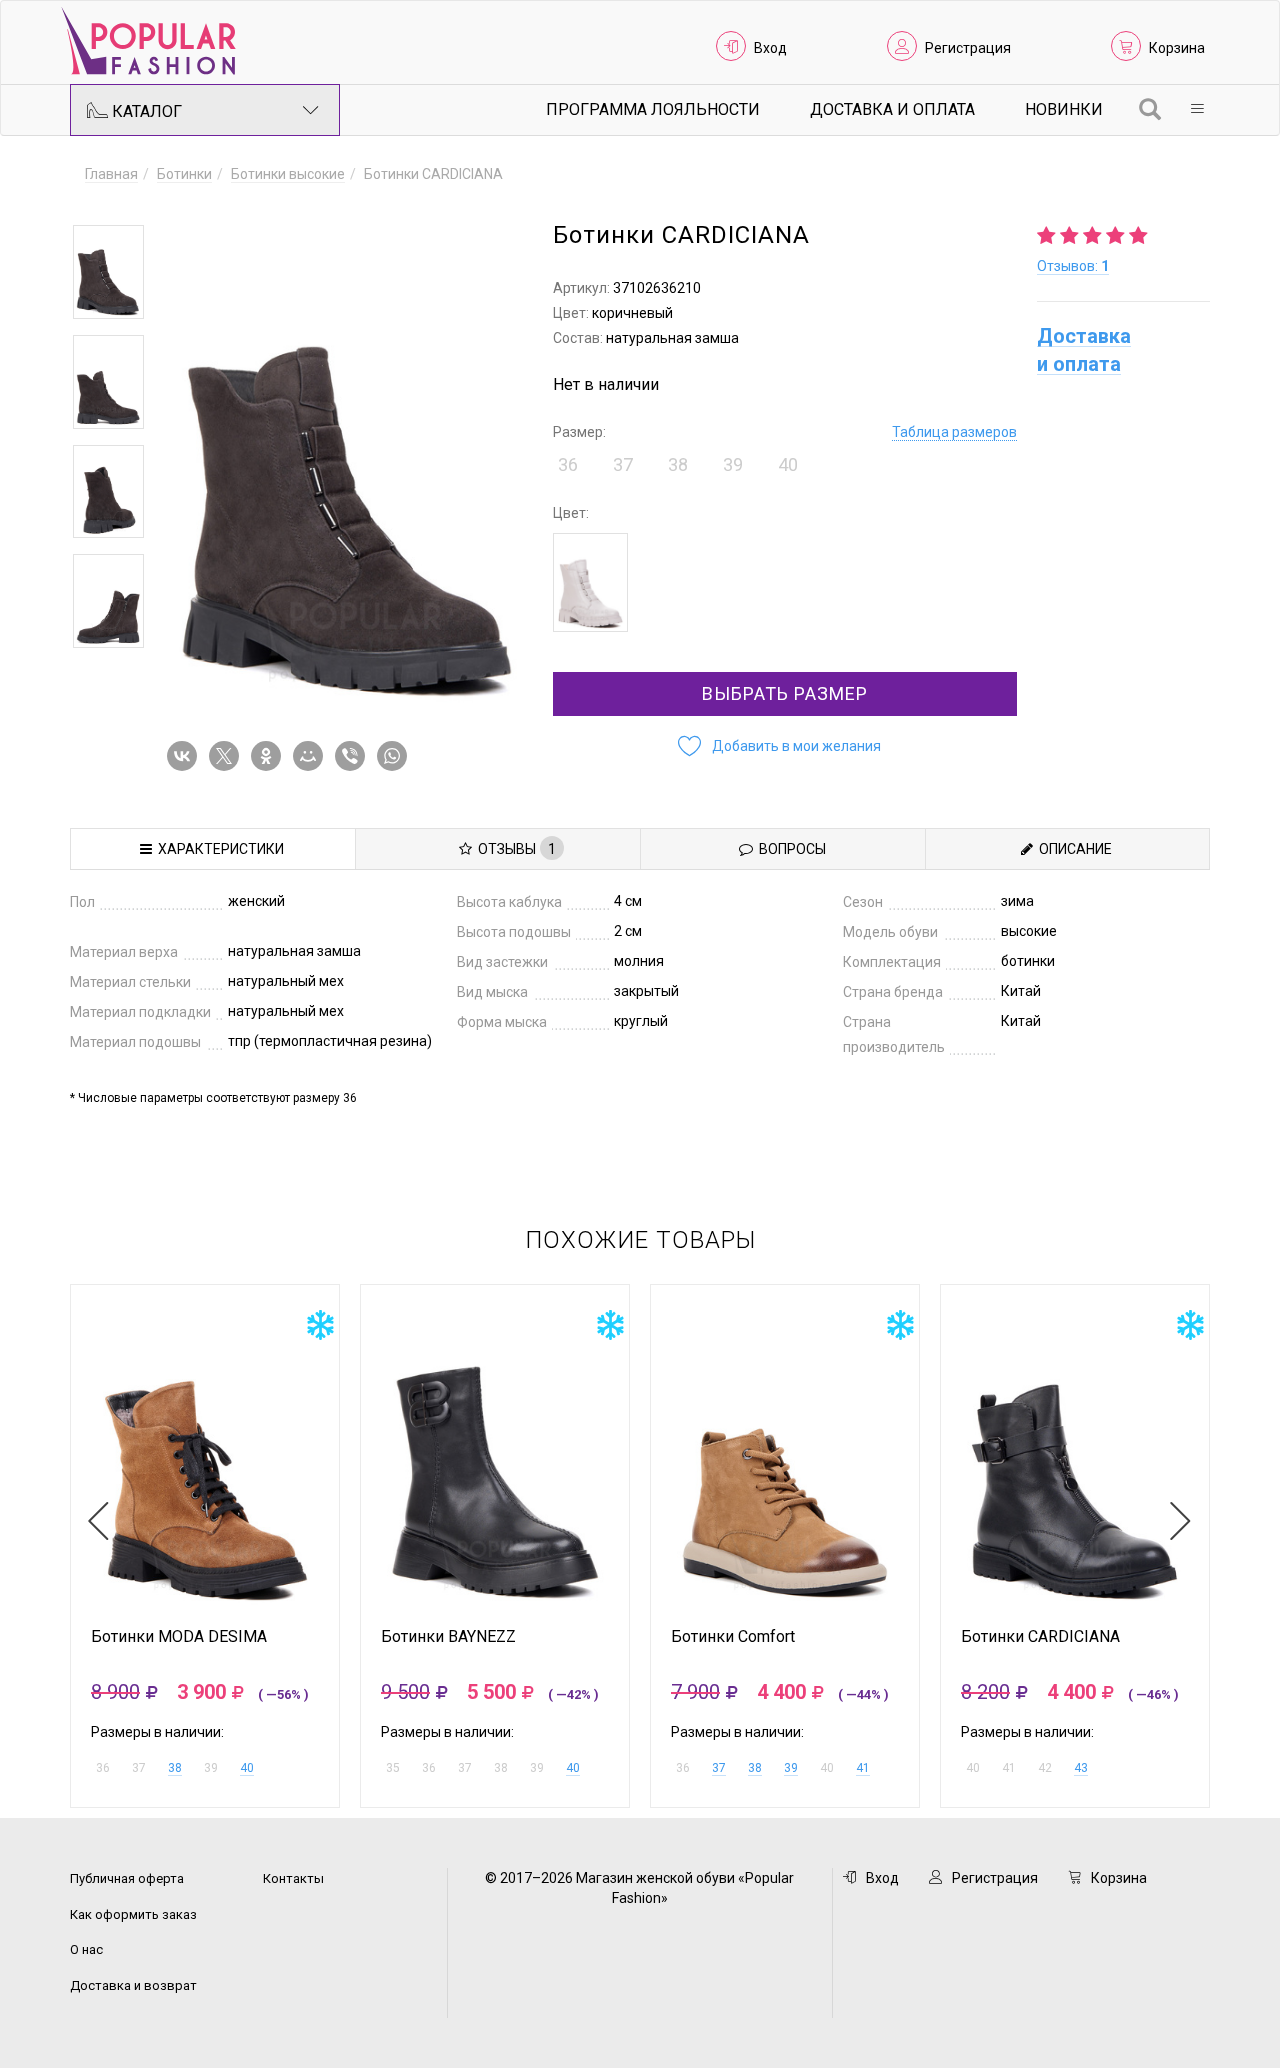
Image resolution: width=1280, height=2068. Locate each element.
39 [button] (733, 464)
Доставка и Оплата (892, 109)
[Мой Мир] (312, 756)
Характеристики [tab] (218, 849)
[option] (108, 272)
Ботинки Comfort (733, 1637)
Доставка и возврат (133, 1985)
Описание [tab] (1072, 849)
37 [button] (623, 464)
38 (175, 1768)
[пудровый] (590, 582)
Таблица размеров (954, 432)
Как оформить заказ (133, 1914)
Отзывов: (1073, 266)
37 (719, 1768)
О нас (86, 1949)
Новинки (1064, 109)
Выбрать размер (785, 693)
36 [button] (568, 464)
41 (863, 1768)
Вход (770, 48)
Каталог (145, 111)
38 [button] (678, 464)
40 (247, 1768)
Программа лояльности (653, 109)
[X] (228, 756)
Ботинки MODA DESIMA (179, 1637)
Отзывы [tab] (514, 849)
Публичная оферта (127, 1878)
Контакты (293, 1878)
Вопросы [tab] (789, 849)
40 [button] (788, 464)
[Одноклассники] (270, 756)
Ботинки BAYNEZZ (448, 1637)
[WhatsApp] (396, 756)
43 (1081, 1768)
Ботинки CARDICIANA (1040, 1637)
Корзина (1177, 48)
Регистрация (968, 48)
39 (791, 1768)
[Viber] (354, 756)
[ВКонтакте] (186, 756)
